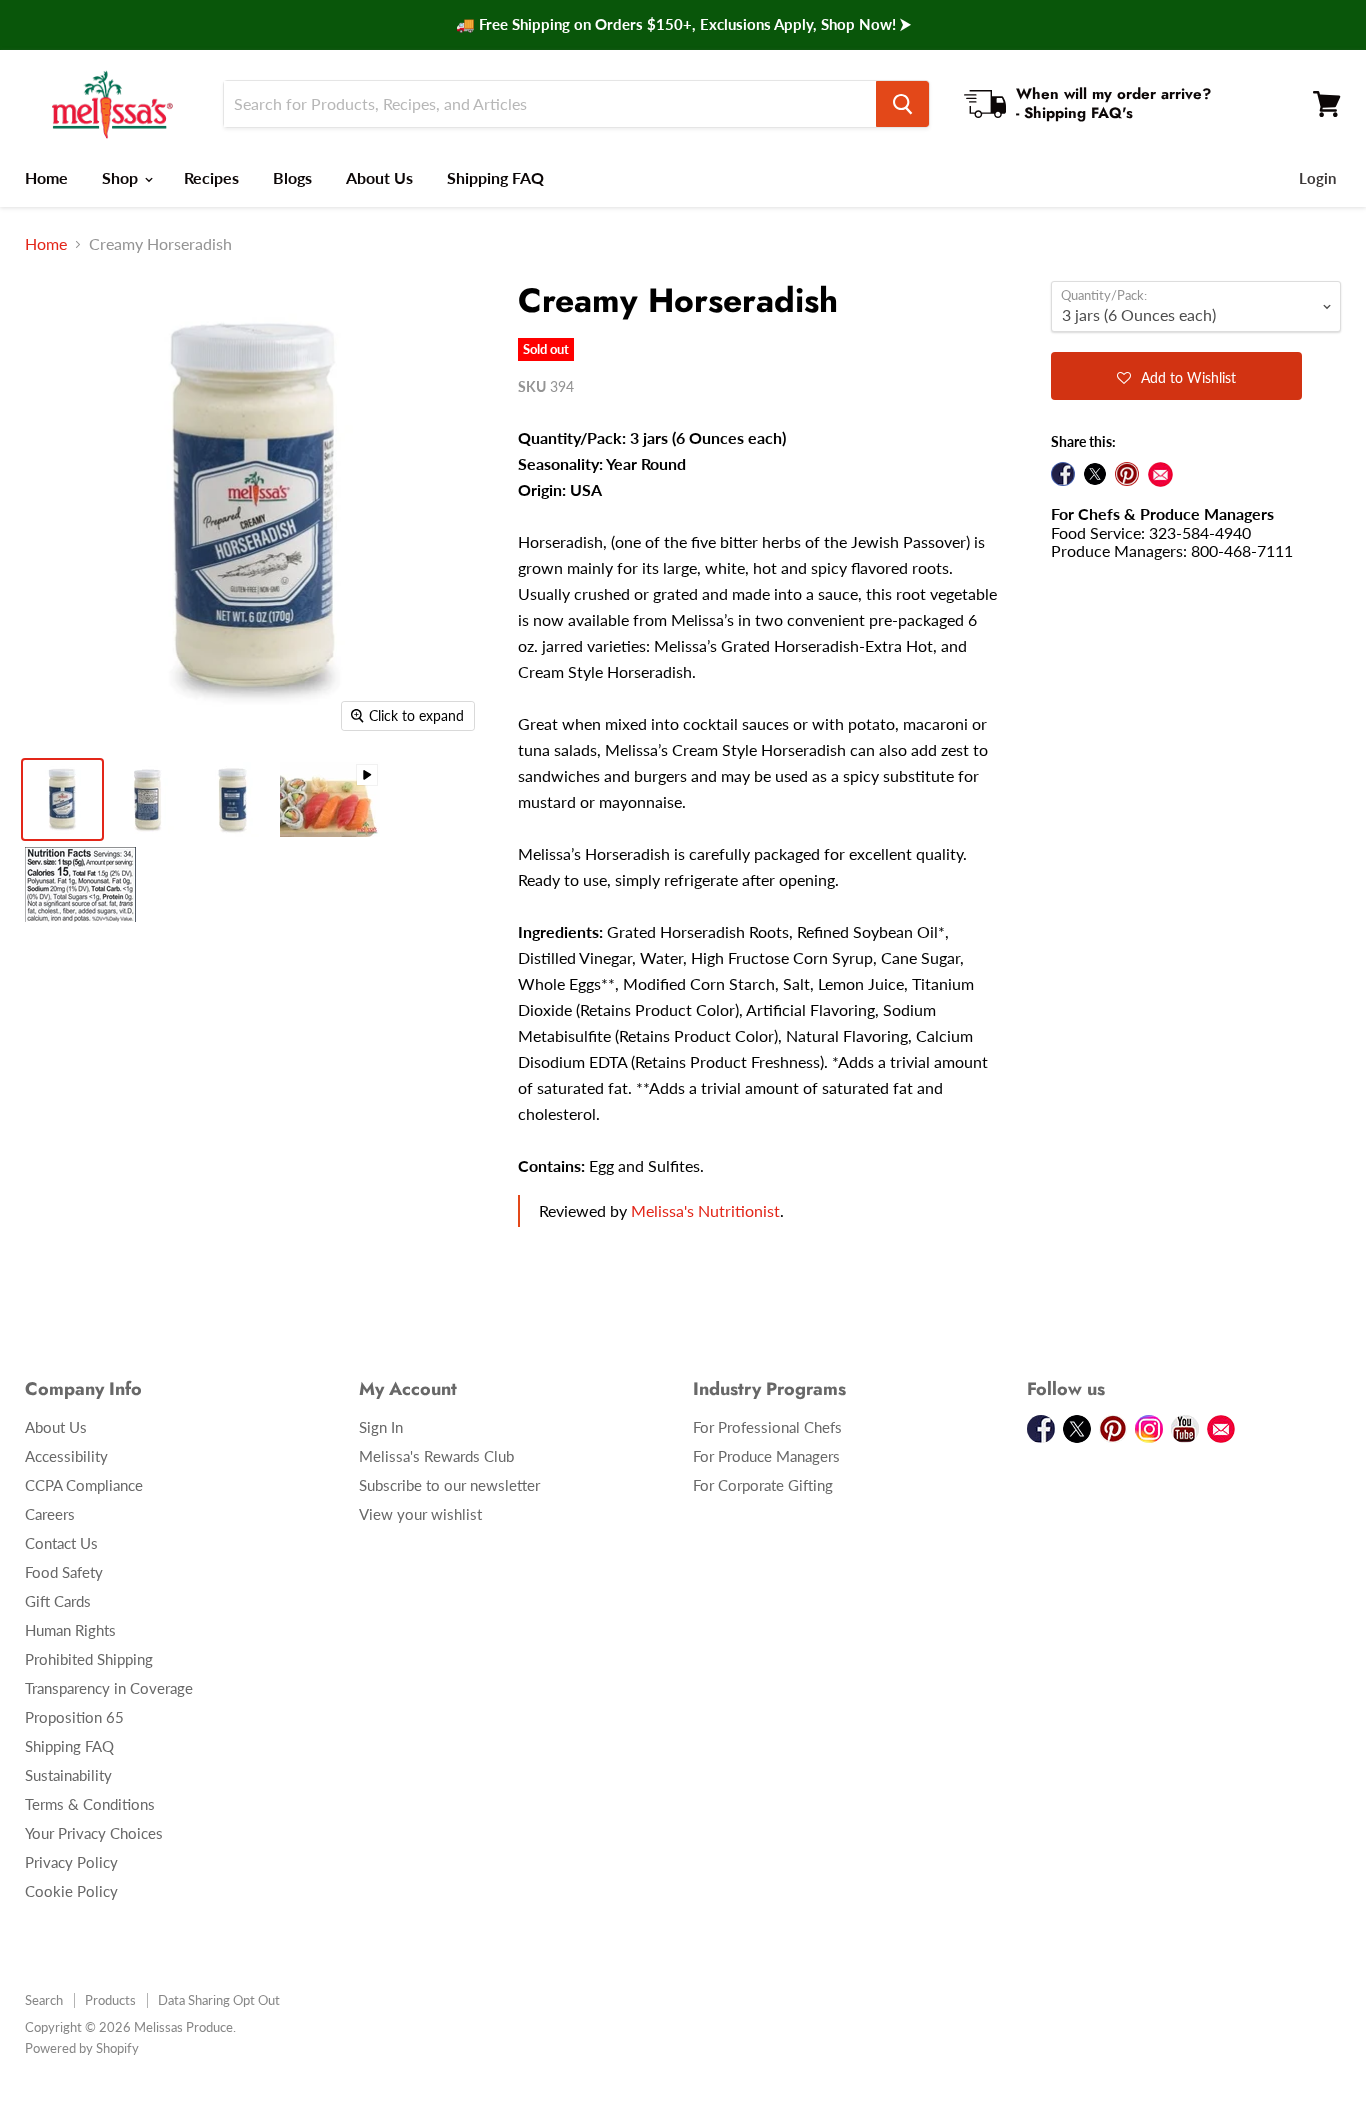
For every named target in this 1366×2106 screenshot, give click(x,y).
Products (110, 2000)
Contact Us (61, 1543)
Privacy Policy (71, 1862)
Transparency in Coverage (109, 1688)
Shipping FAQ (495, 177)
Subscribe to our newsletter (449, 1485)
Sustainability (68, 1775)
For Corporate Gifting (763, 1485)
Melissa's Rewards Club (436, 1456)
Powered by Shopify (82, 2048)
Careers (50, 1514)
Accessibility (66, 1456)
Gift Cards (58, 1601)
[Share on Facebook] (1063, 474)
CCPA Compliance (84, 1485)
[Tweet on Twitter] (1095, 474)
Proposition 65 (74, 1717)
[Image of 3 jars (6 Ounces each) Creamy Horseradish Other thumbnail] (80, 884)
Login (1317, 178)
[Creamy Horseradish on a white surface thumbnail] (62, 799)
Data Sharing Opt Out (219, 2000)
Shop (122, 177)
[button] (1176, 376)
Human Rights (70, 1630)
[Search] (902, 104)
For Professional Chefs (767, 1427)
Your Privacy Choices (94, 1833)
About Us (379, 177)
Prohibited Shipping (89, 1659)
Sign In (381, 1427)
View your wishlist (420, 1514)
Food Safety (64, 1572)
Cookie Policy (71, 1891)
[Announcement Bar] (683, 25)
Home (46, 177)
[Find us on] (1160, 474)
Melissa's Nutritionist (705, 1210)
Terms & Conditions (90, 1804)
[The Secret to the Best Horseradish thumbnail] (330, 799)
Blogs (292, 177)
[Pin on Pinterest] (1127, 474)
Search (44, 2000)
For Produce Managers (766, 1456)
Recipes (211, 177)
